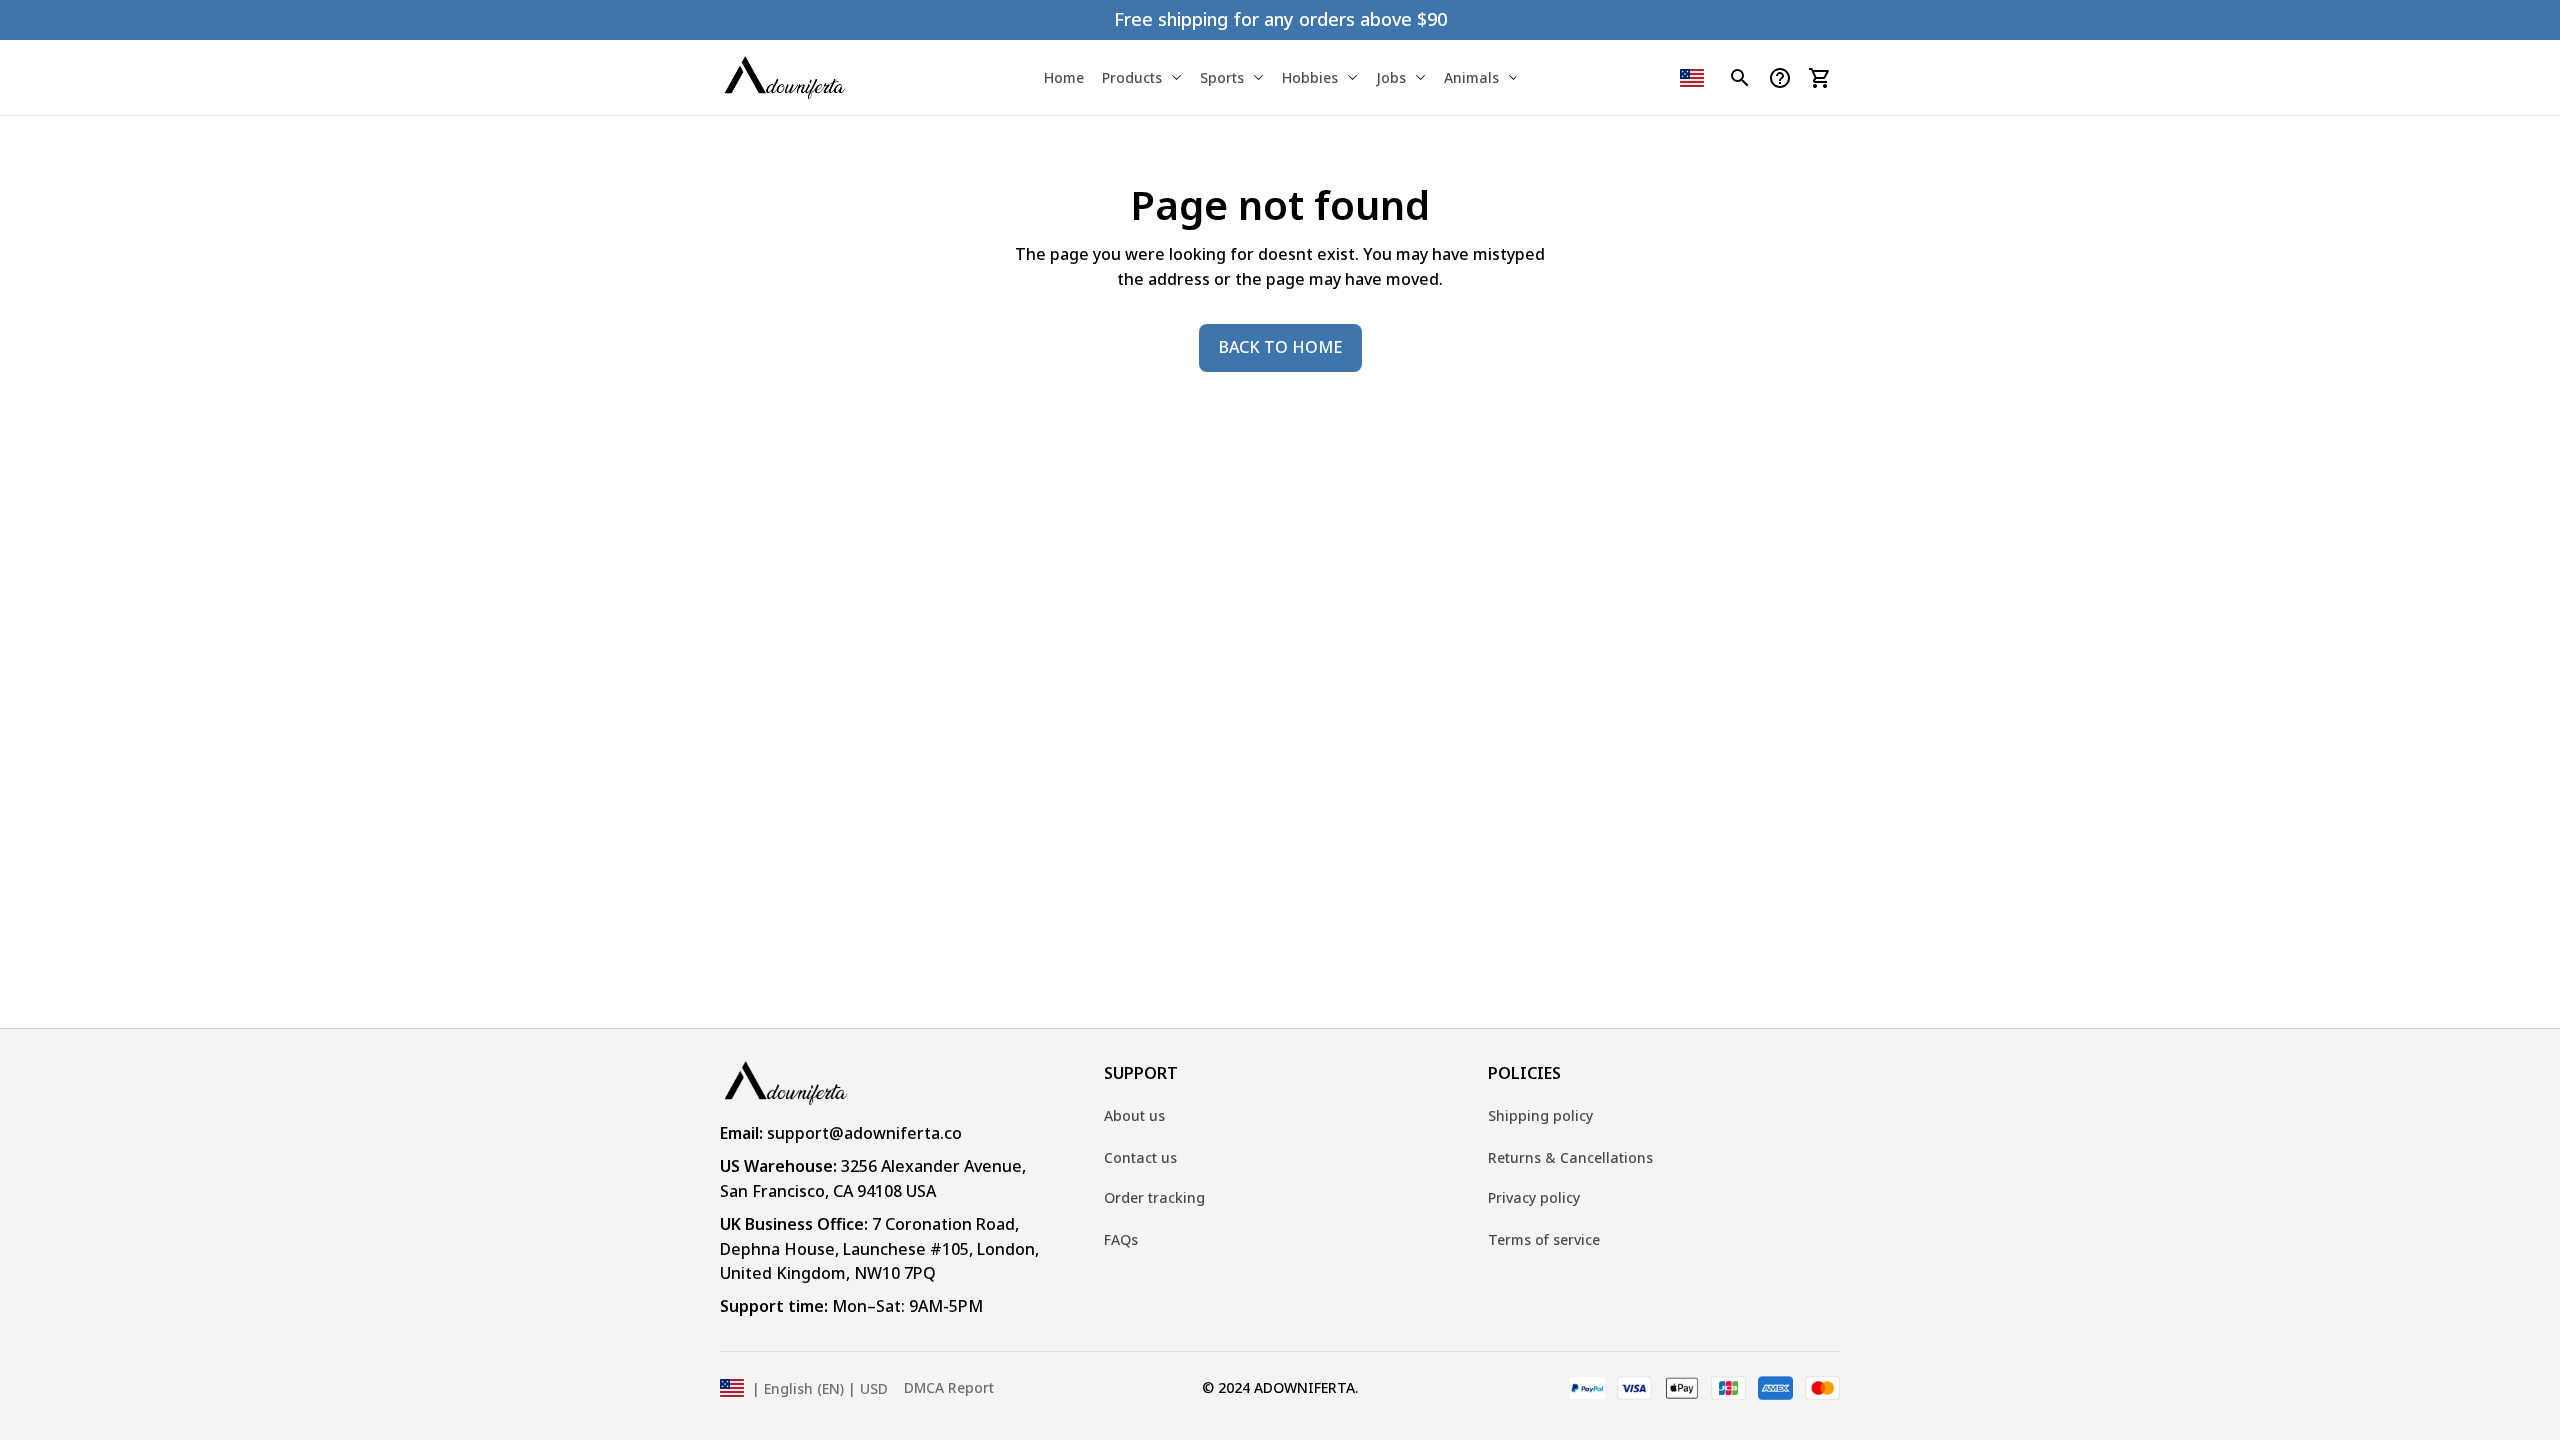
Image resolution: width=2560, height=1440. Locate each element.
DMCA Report (949, 1387)
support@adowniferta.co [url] (864, 1133)
